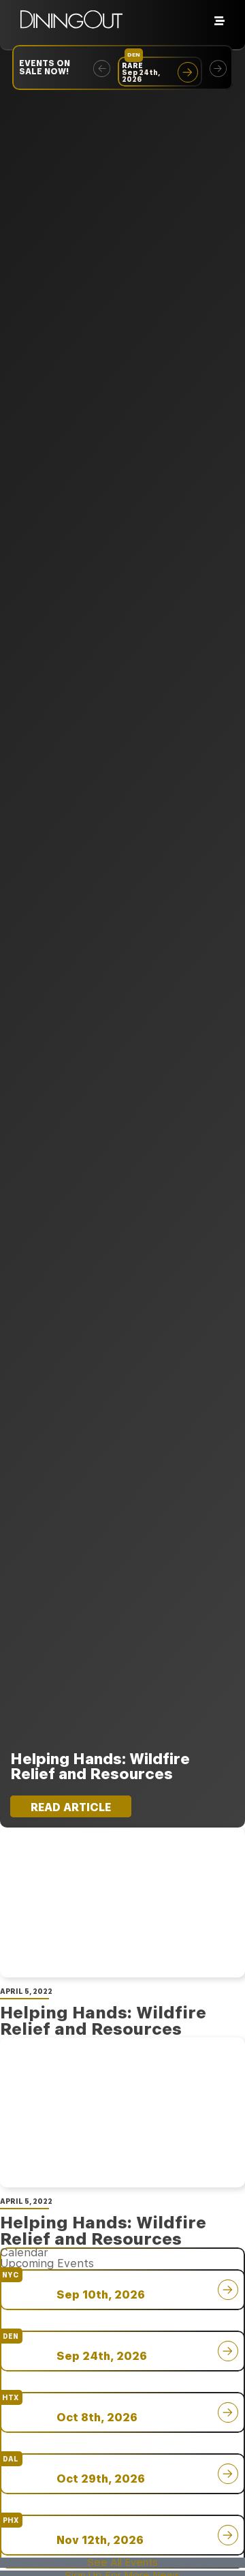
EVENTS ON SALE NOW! (45, 67)
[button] (102, 68)
